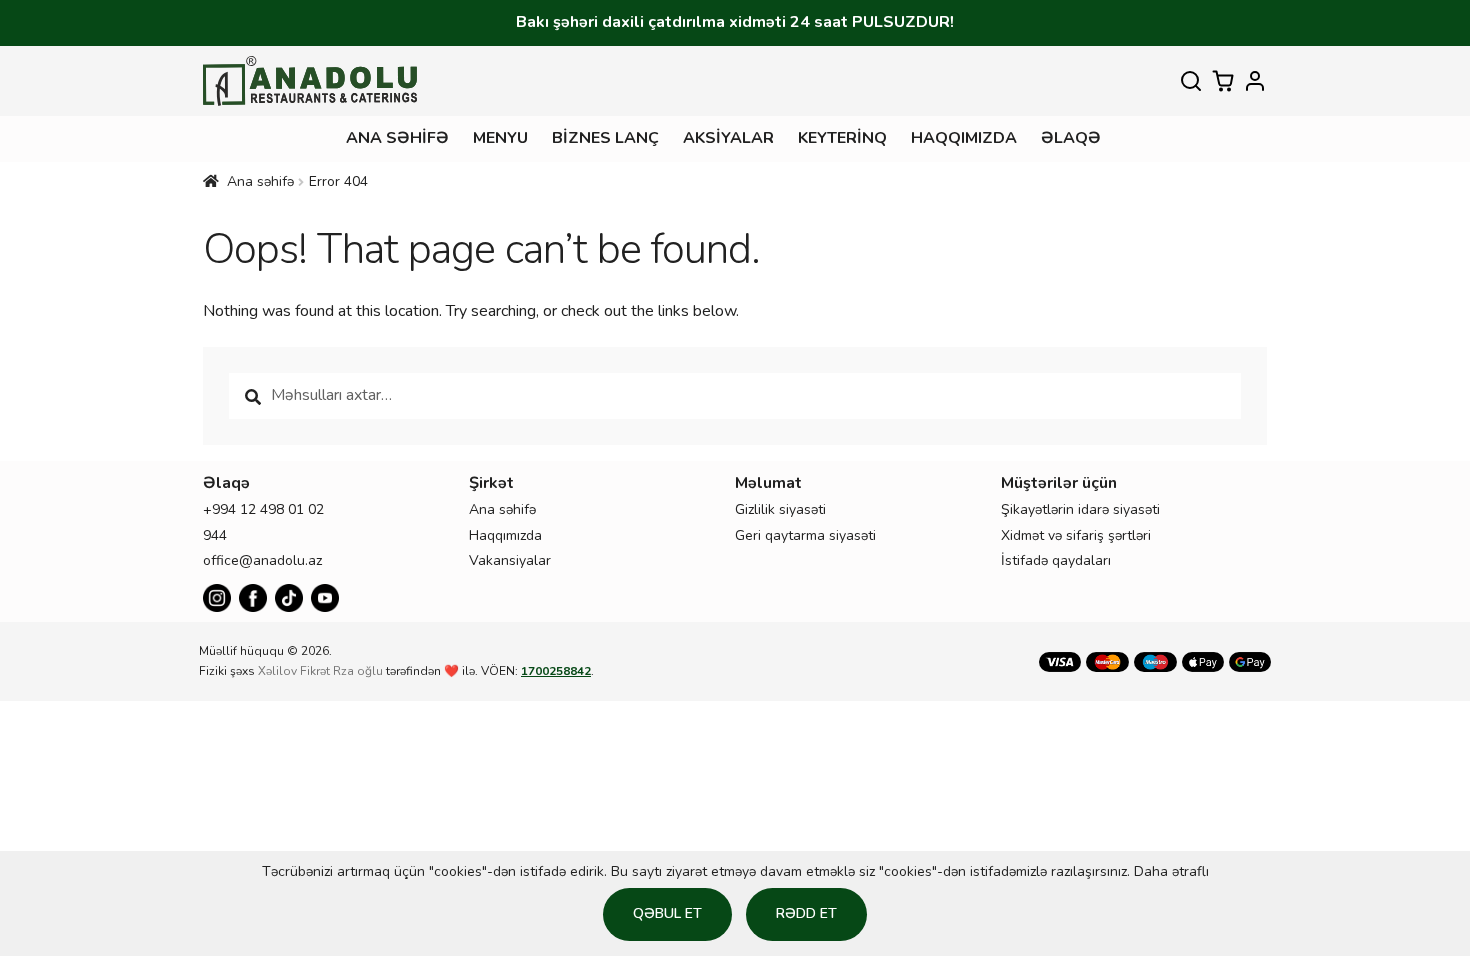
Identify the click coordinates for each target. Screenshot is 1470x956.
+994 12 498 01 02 (263, 509)
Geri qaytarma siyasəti (805, 535)
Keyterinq (842, 138)
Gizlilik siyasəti (780, 509)
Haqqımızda (964, 138)
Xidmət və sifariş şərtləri (1076, 535)
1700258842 (556, 671)
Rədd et (806, 913)
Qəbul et (667, 913)
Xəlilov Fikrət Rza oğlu (320, 671)
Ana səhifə (397, 138)
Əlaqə (1071, 138)
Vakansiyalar (510, 560)
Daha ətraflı (1171, 871)
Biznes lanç (605, 138)
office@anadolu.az (262, 560)
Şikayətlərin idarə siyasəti (1080, 509)
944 (215, 535)
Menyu (500, 138)
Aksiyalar (728, 138)
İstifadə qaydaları (1056, 560)
